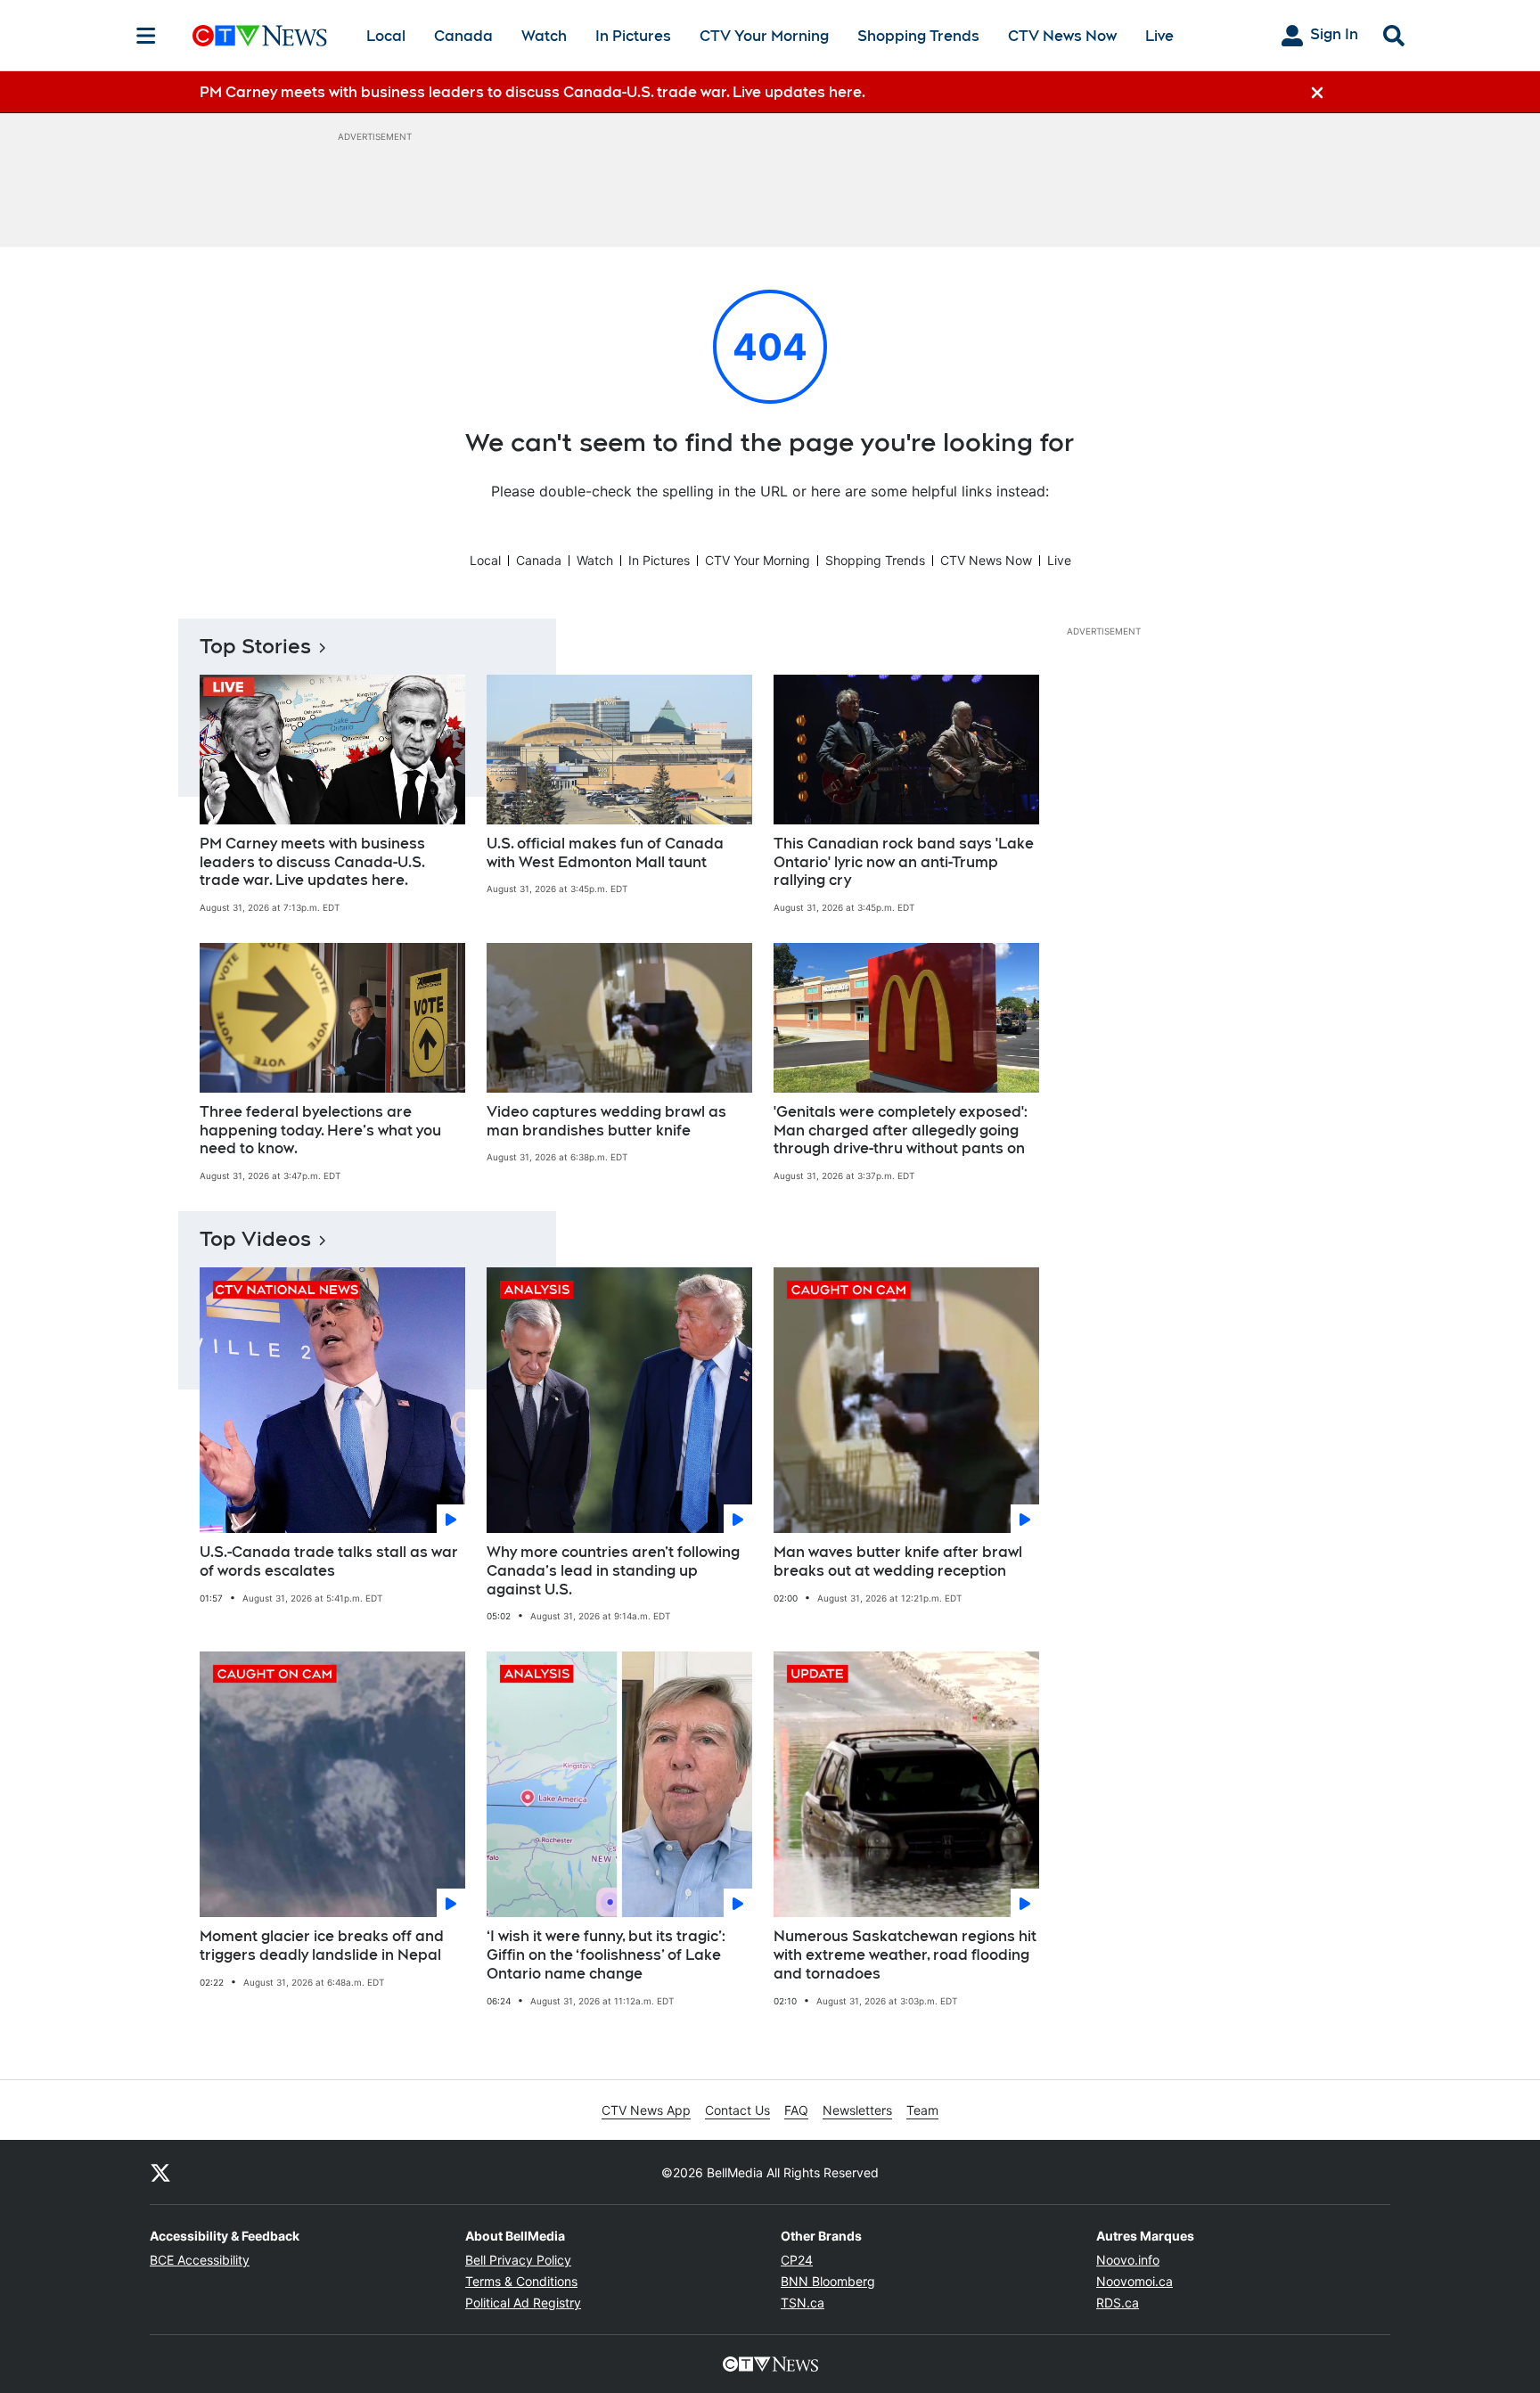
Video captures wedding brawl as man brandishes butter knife (606, 1121)
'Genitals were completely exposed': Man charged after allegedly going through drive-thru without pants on (901, 1131)
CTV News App (646, 2110)
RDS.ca (1118, 2303)
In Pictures (633, 36)
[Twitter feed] (160, 2172)
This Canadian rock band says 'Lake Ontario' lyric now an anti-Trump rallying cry (904, 862)
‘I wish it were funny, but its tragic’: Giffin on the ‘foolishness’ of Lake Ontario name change (606, 1955)
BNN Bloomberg (828, 2281)
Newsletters (857, 2110)
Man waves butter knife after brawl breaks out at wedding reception (898, 1561)
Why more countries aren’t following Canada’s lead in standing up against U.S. (613, 1571)
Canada (463, 36)
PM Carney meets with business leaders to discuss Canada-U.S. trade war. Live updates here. (312, 862)
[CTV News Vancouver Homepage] (260, 36)
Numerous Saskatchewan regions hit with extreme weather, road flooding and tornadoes (905, 1955)
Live (1159, 36)
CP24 (797, 2260)
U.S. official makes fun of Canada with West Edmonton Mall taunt (605, 853)
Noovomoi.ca (1135, 2281)
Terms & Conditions (521, 2281)
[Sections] (146, 36)
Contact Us (737, 2110)
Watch (544, 36)
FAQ (796, 2110)
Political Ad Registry (523, 2303)
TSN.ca (803, 2303)
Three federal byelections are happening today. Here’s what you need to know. (320, 1131)
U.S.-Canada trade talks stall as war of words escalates (329, 1561)
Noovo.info (1128, 2260)
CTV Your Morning (764, 36)
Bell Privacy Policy (518, 2260)
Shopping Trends (918, 36)
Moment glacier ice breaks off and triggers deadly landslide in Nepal (322, 1946)
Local (386, 36)
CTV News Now (1062, 36)
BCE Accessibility (200, 2260)
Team (922, 2110)
